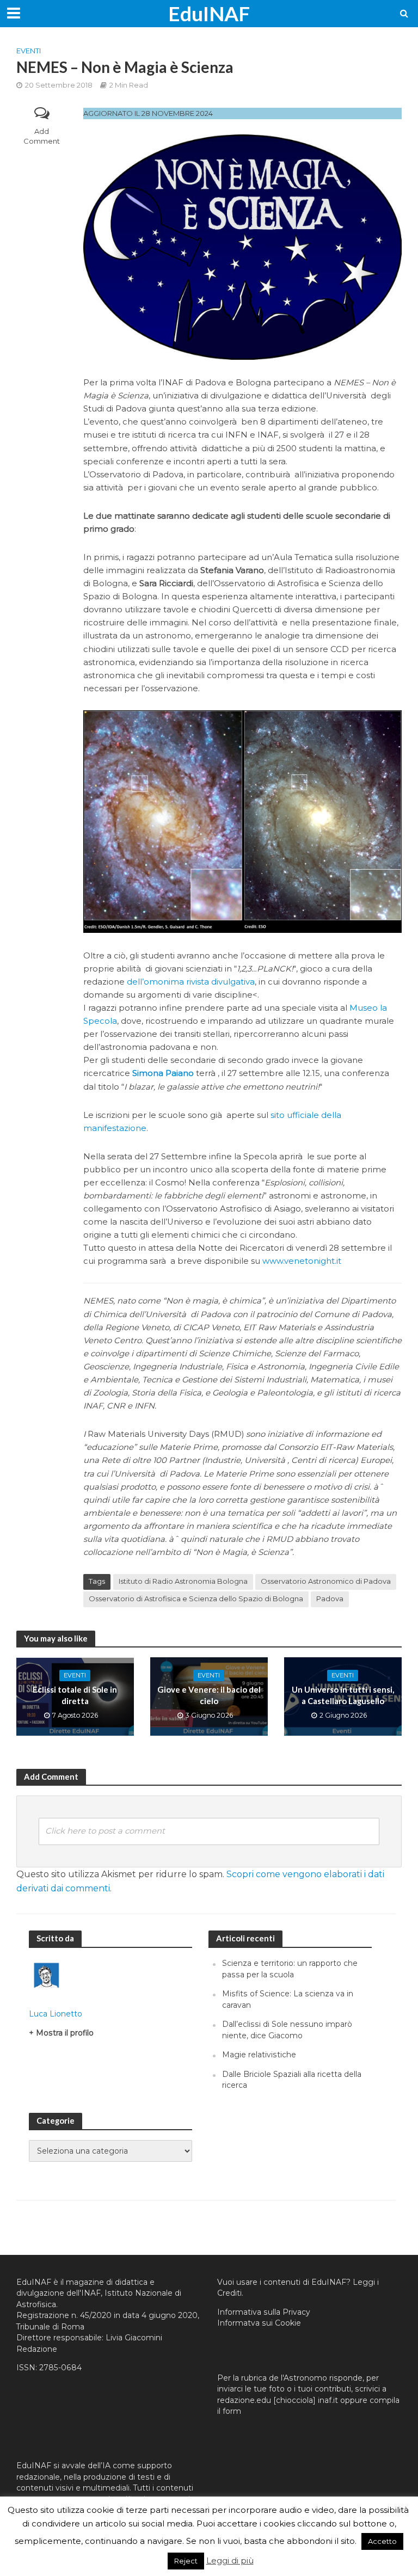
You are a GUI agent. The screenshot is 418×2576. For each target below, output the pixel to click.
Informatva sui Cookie (259, 2323)
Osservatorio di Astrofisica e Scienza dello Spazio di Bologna (196, 1599)
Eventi (29, 51)
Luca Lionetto (56, 2014)
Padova (330, 1599)
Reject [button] (186, 2561)
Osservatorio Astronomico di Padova (326, 1581)
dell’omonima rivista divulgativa (191, 982)
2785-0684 (60, 2368)
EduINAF (209, 13)
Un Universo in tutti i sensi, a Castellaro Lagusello (343, 1695)
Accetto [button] (382, 2541)
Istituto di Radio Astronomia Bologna (183, 1581)
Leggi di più (230, 2560)
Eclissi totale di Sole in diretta (75, 1695)
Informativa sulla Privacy (264, 2312)
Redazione (37, 2349)
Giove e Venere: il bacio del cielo (209, 1695)
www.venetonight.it (302, 1261)
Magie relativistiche (259, 2055)
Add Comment (42, 136)
